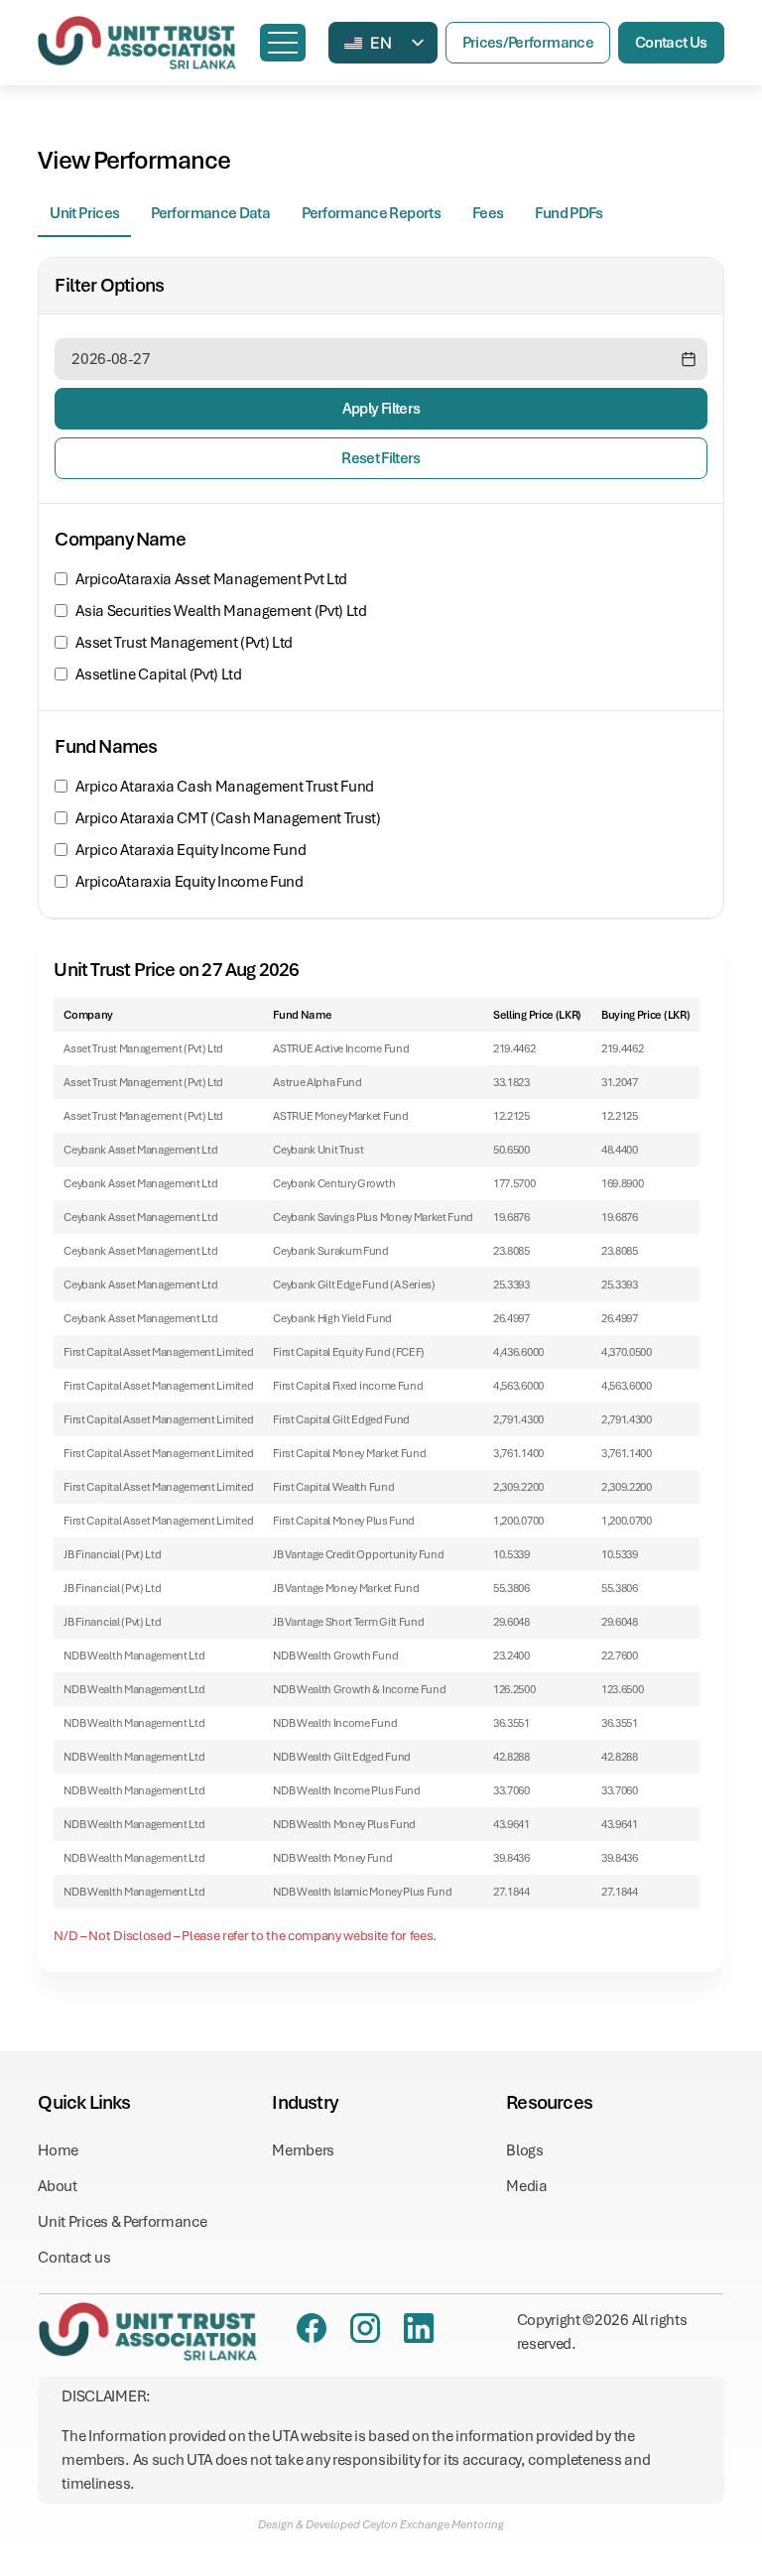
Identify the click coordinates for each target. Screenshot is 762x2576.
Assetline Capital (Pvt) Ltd (158, 675)
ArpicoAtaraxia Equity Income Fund (189, 882)
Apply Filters (381, 409)
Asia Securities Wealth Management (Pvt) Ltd (221, 611)
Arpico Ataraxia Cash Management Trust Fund (225, 787)
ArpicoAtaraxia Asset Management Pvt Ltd (211, 579)
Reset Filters (381, 458)
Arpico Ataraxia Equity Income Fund (190, 850)
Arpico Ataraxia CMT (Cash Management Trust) (228, 818)
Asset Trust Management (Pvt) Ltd (184, 643)
